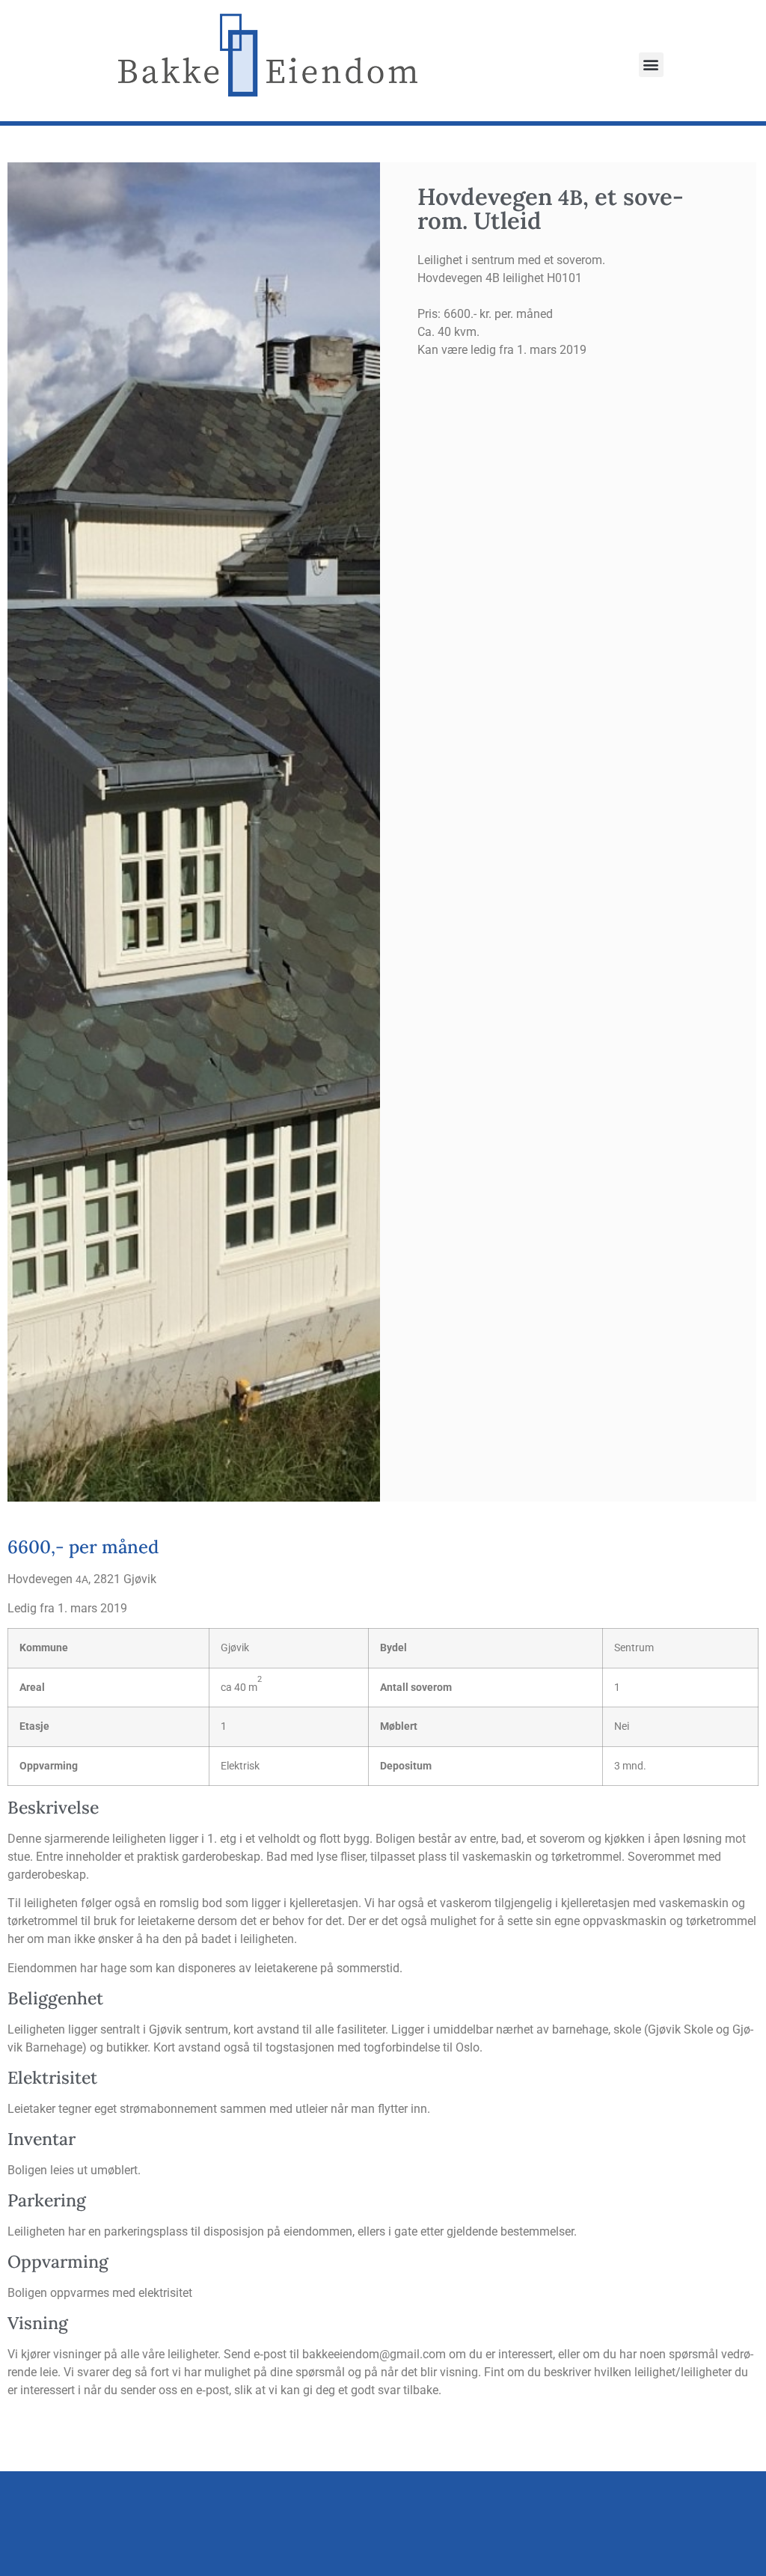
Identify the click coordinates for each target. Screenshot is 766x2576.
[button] (651, 65)
